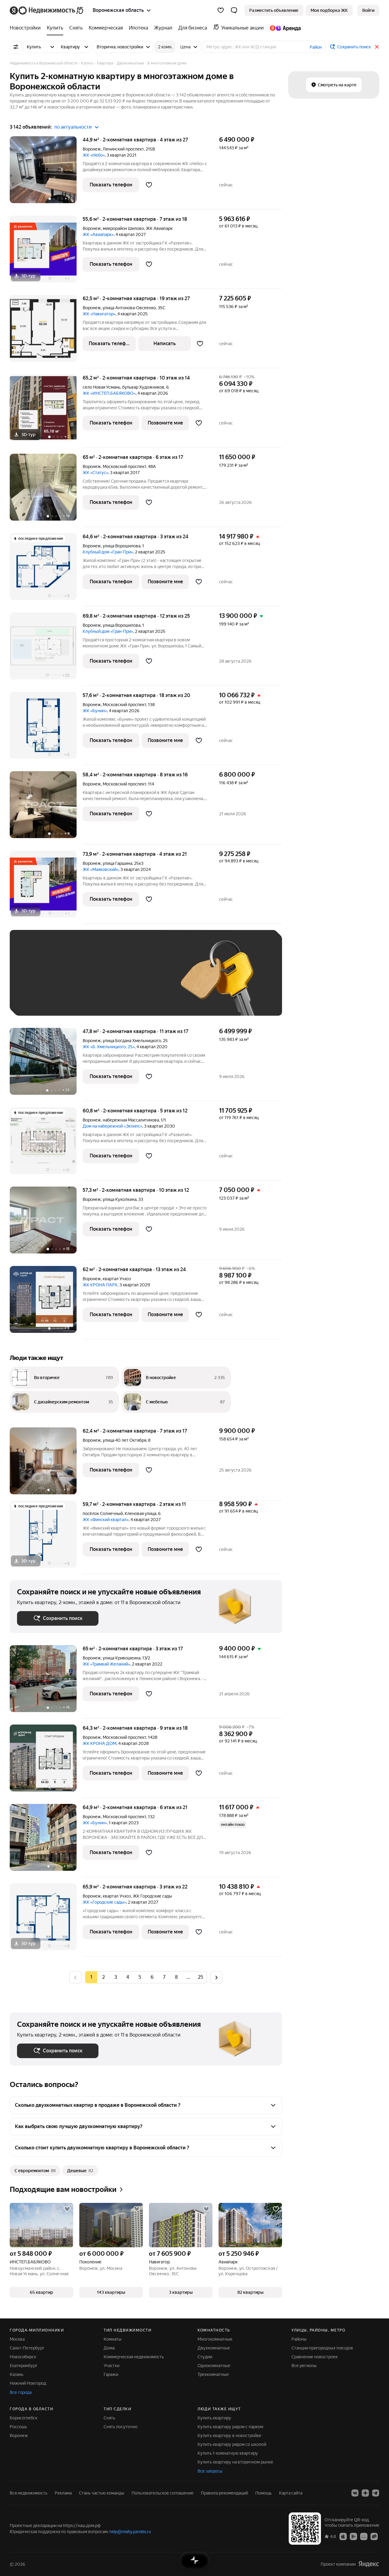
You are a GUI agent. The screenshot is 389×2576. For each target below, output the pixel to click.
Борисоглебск (24, 2418)
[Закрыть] (377, 47)
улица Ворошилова (122, 546)
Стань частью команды (102, 2493)
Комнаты (113, 2339)
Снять (109, 2418)
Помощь (263, 2493)
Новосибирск (23, 2357)
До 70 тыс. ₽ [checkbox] (117, 982)
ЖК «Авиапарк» (98, 234)
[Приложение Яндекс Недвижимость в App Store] (343, 2536)
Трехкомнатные (213, 2374)
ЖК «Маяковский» (101, 869)
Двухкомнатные (214, 2348)
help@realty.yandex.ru (130, 2532)
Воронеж (92, 149)
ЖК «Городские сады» (104, 1902)
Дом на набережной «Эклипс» (112, 1126)
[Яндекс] (369, 2564)
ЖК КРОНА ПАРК (100, 1285)
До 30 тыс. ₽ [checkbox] (36, 982)
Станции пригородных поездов (322, 2348)
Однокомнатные (214, 2366)
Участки (112, 2366)
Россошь (18, 2427)
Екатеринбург (24, 2366)
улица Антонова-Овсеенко (129, 308)
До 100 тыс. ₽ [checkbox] (38, 999)
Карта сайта (291, 2493)
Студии (205, 2357)
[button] (234, 10)
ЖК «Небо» (94, 155)
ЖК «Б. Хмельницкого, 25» (109, 1047)
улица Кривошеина (122, 1658)
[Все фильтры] (16, 47)
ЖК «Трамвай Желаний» (106, 1664)
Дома (109, 2348)
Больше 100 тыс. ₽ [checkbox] (86, 999)
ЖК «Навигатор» (99, 314)
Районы (299, 2339)
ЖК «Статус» (95, 473)
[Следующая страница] (216, 1977)
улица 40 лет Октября (124, 1440)
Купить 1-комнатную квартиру (228, 2453)
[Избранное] (221, 10)
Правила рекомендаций (224, 2493)
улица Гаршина (117, 863)
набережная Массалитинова (131, 1120)
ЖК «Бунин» (95, 711)
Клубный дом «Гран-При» (108, 552)
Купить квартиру (214, 2418)
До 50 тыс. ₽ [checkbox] (77, 982)
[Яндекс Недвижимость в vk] (355, 2493)
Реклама (63, 2493)
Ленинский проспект (123, 149)
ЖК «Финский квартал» (106, 1520)
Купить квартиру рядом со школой (232, 2444)
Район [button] (316, 47)
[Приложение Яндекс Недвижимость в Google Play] (353, 2536)
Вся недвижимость (29, 2493)
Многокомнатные (215, 2339)
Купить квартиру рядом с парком (230, 2427)
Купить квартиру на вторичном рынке (235, 2462)
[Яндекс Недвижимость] (47, 10)
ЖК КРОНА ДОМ (100, 1743)
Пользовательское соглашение (163, 2493)
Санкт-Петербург (27, 2348)
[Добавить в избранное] (149, 185)
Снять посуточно (120, 2427)
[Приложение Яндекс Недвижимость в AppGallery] (364, 2536)
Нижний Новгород (28, 2383)
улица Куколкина (120, 1199)
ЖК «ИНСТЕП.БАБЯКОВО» (109, 393)
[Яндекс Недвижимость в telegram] (376, 2493)
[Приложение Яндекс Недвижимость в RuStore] (374, 2536)
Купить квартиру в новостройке (229, 2436)
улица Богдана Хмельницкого (132, 1041)
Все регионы (304, 2366)
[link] (368, 10)
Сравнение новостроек (315, 2357)
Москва (17, 2339)
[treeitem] (27, 28)
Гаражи (111, 2374)
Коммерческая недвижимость (134, 2357)
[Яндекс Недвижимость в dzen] (365, 2493)
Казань (17, 2374)
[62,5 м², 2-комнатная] (46, 332)
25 (201, 1977)
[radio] (103, 1977)
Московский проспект (124, 466)
